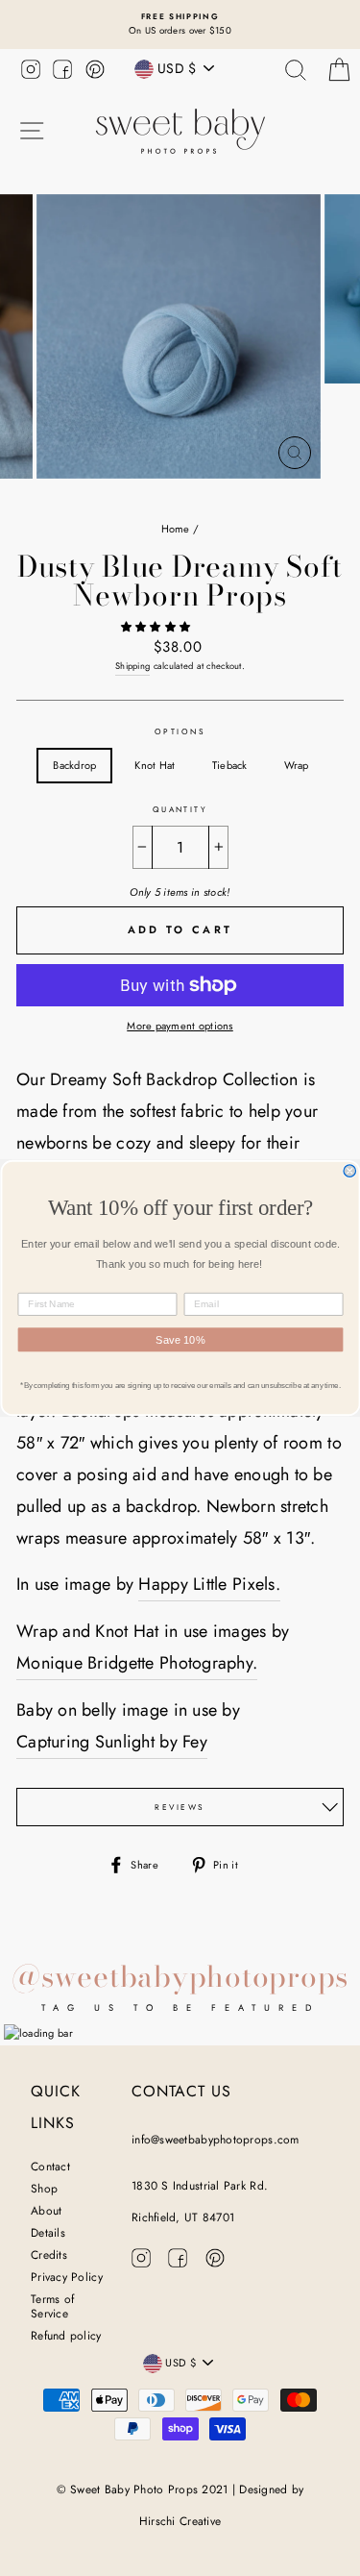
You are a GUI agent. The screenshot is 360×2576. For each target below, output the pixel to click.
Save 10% (180, 1340)
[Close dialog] (350, 1171)
